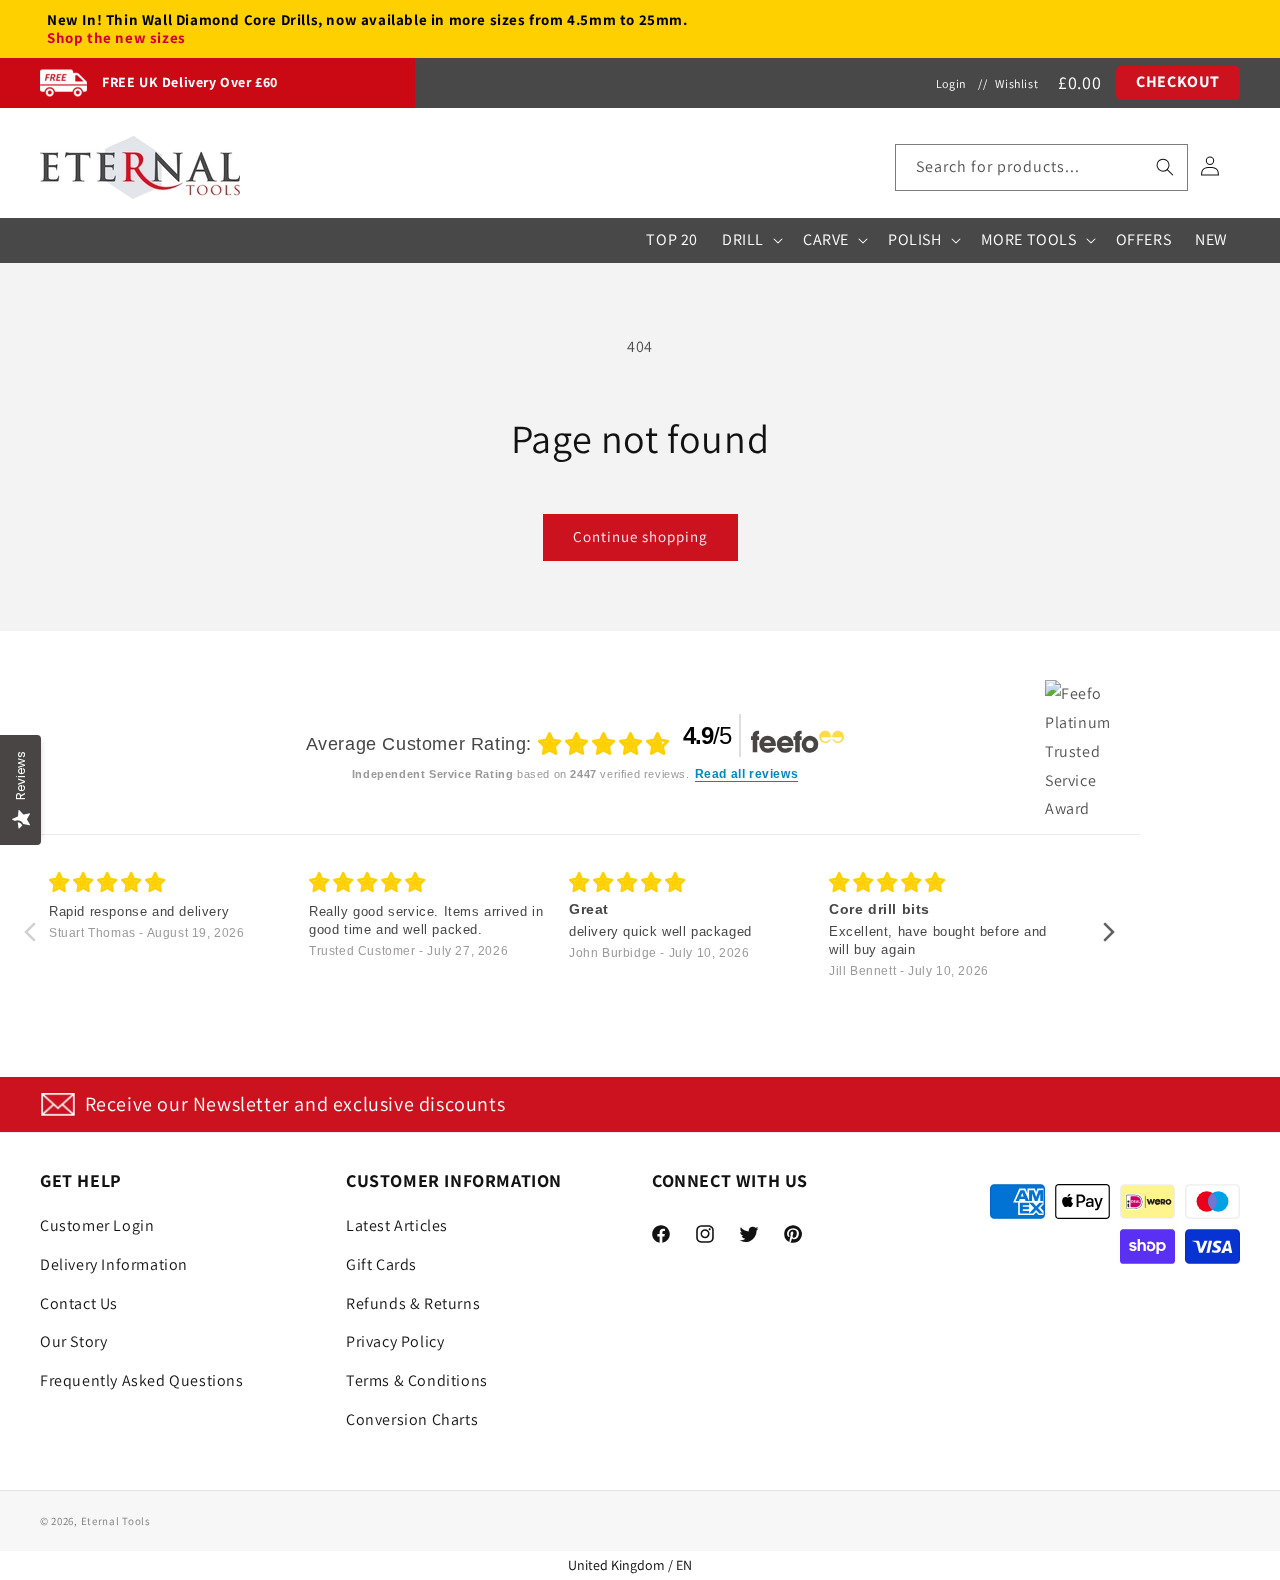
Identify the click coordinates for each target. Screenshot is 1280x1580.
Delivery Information (114, 1264)
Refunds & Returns (413, 1303)
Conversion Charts (412, 1419)
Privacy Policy (395, 1341)
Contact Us (79, 1303)
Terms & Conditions (417, 1380)
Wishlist (1016, 83)
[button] (1041, 167)
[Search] (1165, 167)
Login (951, 83)
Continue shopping (640, 536)
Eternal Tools (116, 1521)
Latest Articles (397, 1225)
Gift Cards (381, 1264)
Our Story (73, 1341)
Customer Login (97, 1225)
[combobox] (1041, 167)
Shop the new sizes (116, 38)
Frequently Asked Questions (142, 1380)
